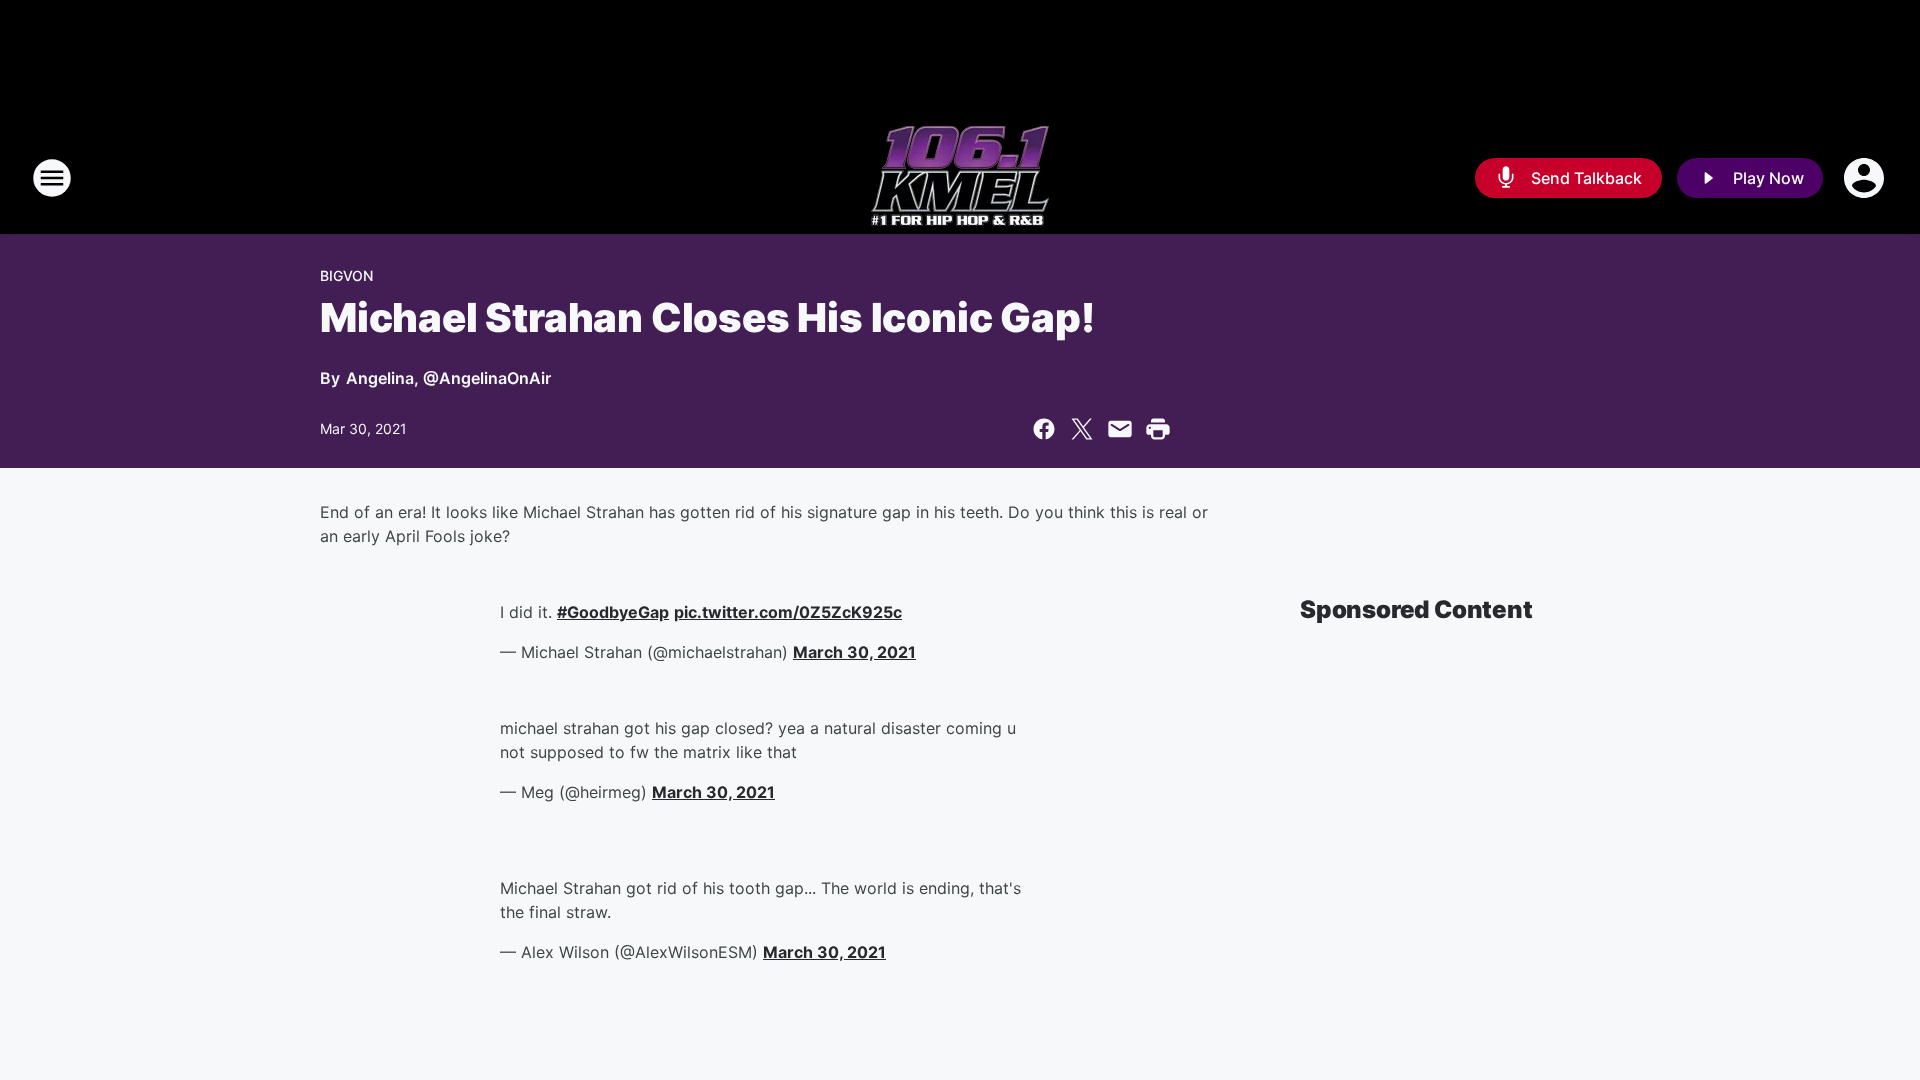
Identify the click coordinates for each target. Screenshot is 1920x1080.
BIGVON (346, 275)
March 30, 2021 (854, 652)
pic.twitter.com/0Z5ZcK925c (788, 612)
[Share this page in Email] (1120, 429)
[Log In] (1866, 178)
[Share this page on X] (1082, 429)
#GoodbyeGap (613, 612)
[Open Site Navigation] (52, 178)
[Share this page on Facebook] (1044, 429)
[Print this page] (1158, 429)
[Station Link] (960, 178)
